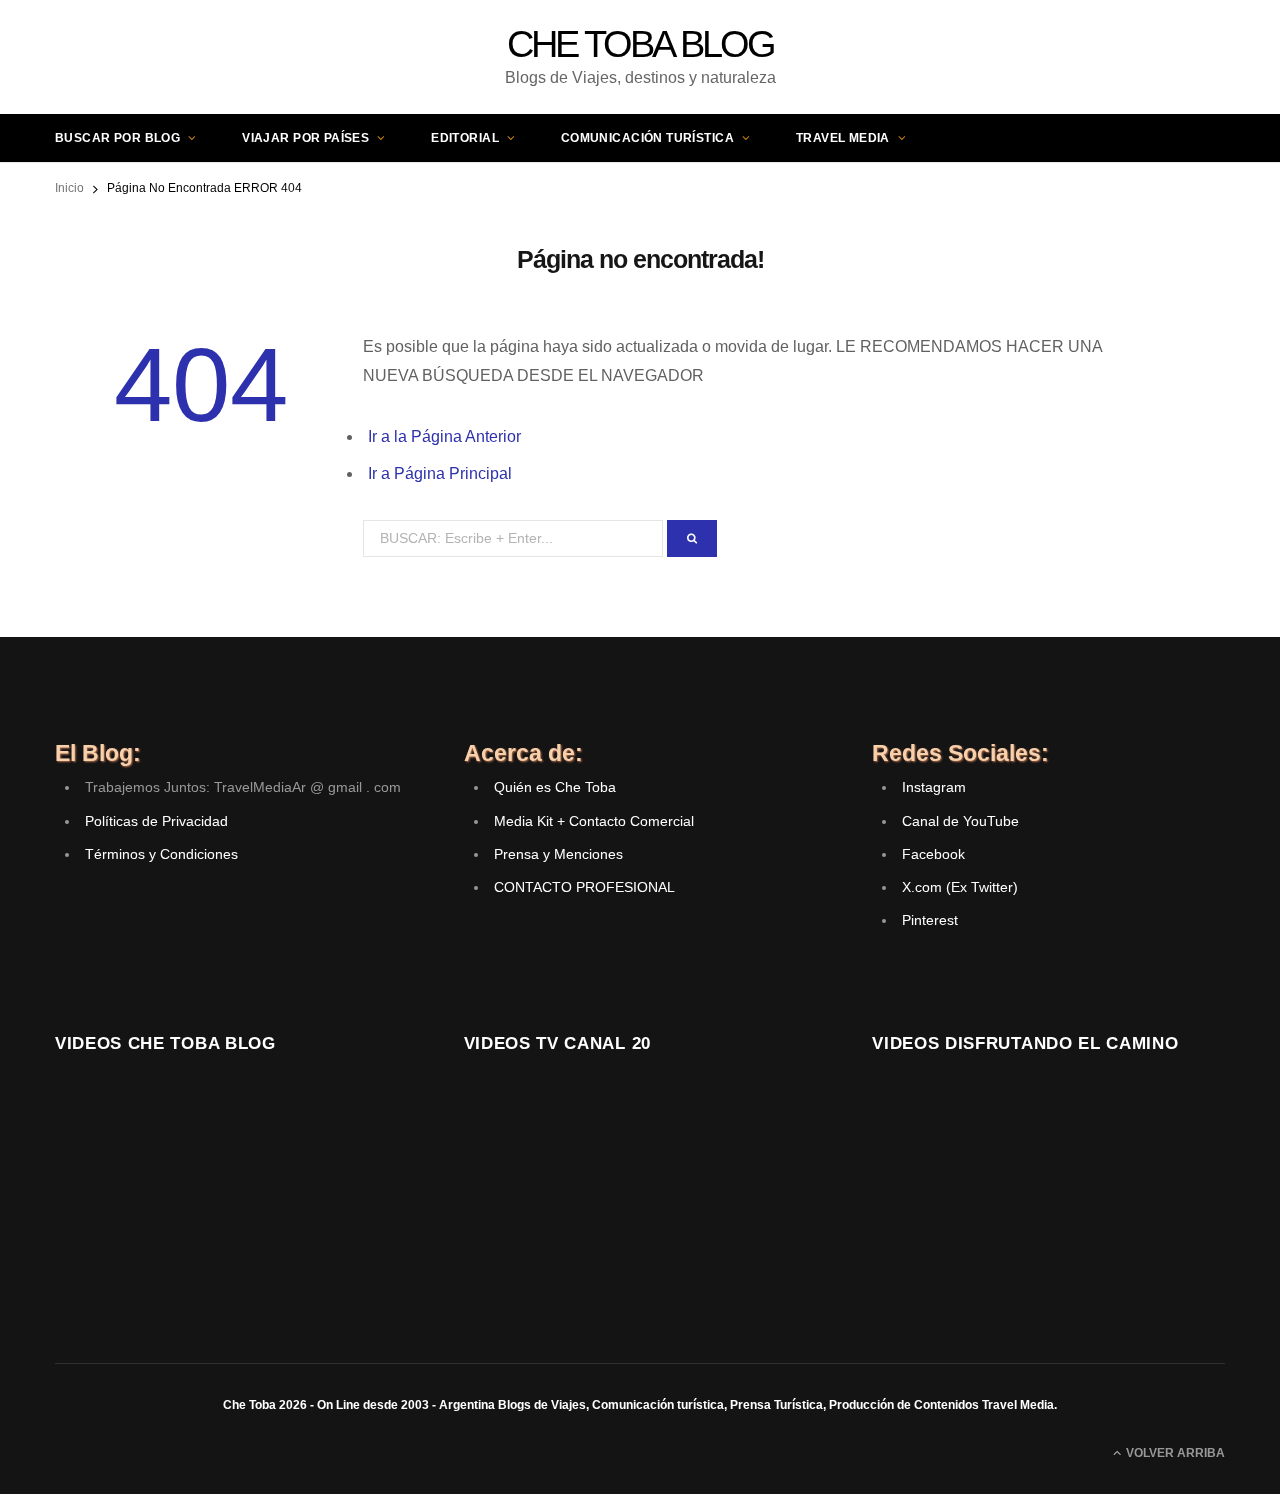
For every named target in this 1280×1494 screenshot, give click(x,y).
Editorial (465, 138)
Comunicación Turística (647, 138)
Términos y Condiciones (161, 854)
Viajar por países (305, 138)
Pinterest (930, 920)
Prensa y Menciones (558, 854)
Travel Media (843, 138)
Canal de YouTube (960, 821)
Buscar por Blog (117, 138)
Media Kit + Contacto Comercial (594, 821)
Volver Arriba (1174, 1453)
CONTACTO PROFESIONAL (584, 887)
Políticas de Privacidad (156, 821)
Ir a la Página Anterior (444, 436)
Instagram (934, 787)
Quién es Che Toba (555, 787)
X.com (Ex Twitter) (960, 887)
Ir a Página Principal (440, 473)
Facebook (933, 854)
